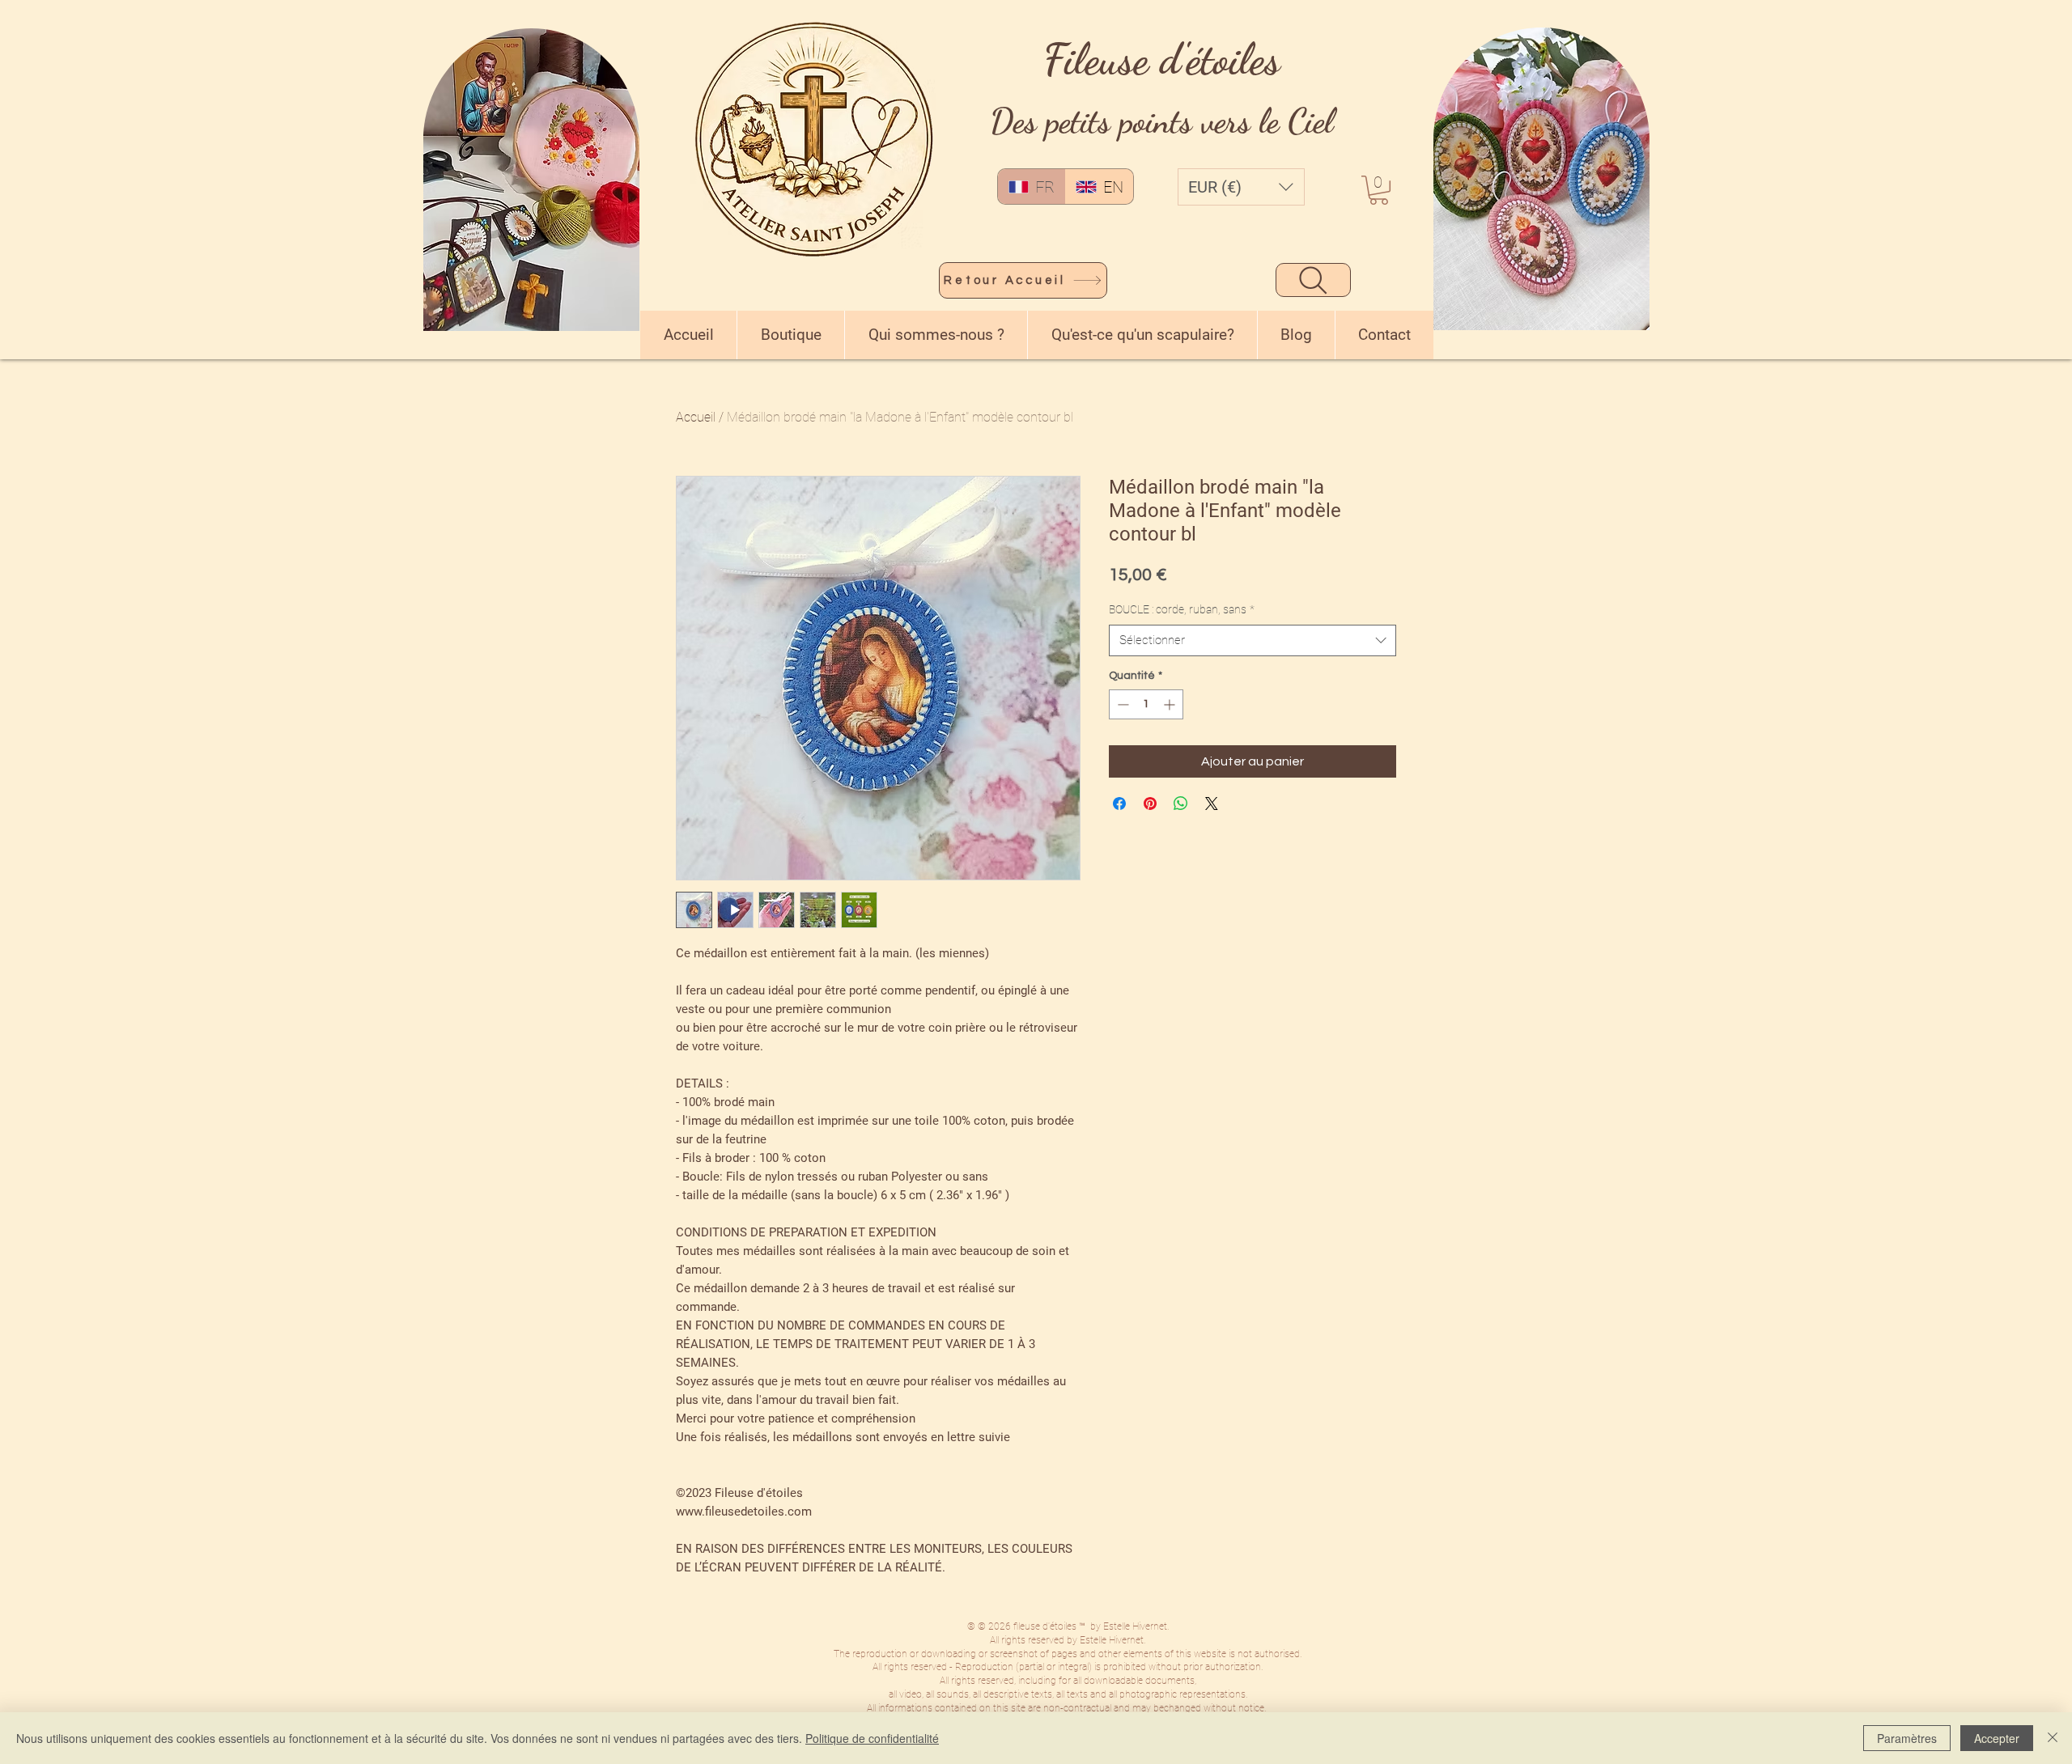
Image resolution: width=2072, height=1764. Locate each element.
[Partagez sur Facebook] (1119, 804)
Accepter (1997, 1738)
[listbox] (1241, 187)
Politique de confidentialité (872, 1738)
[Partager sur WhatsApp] (1181, 804)
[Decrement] (1121, 704)
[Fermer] (2053, 1738)
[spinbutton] (1146, 704)
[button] (1241, 187)
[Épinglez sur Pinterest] (1150, 804)
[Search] (1313, 280)
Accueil (696, 417)
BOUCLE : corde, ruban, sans (1182, 609)
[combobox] (1253, 640)
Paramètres (1907, 1738)
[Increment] (1171, 704)
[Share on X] (1212, 804)
